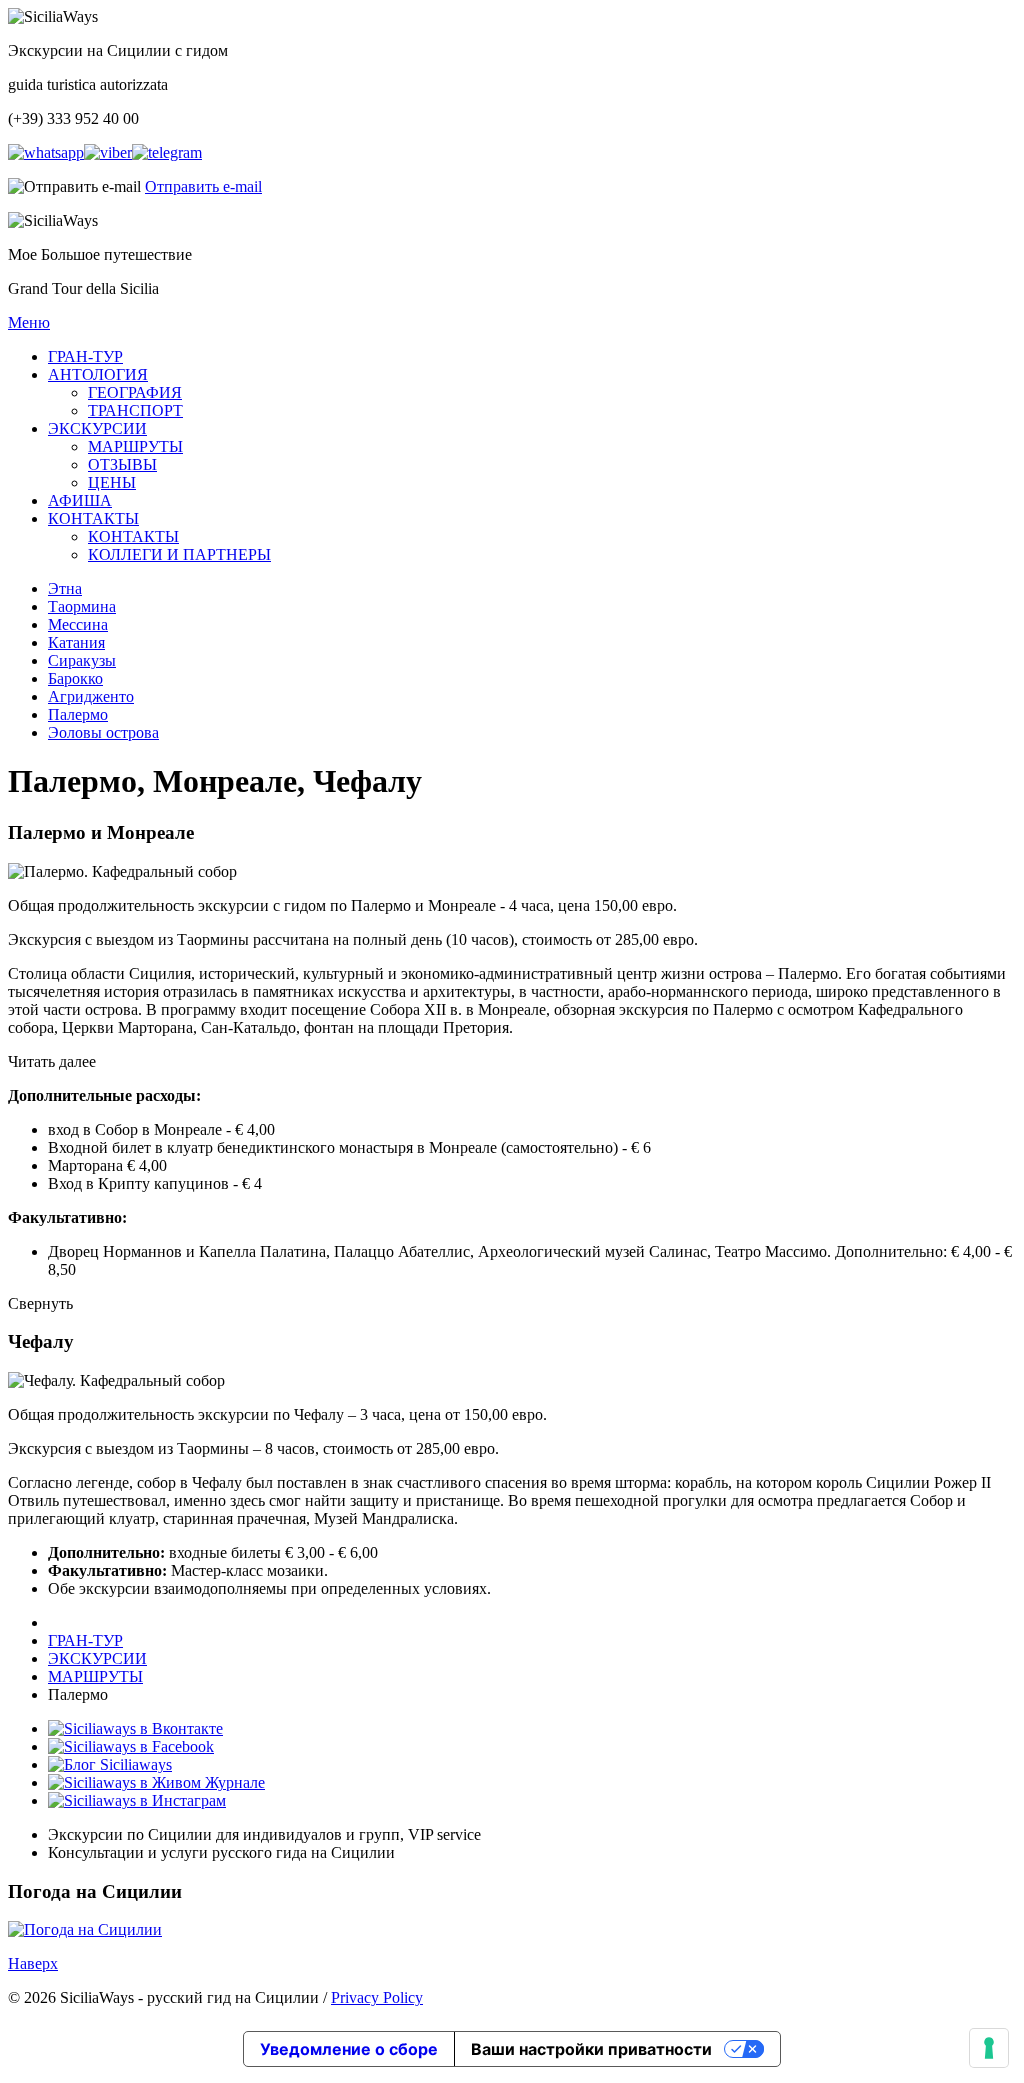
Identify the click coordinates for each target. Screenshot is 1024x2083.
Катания (76, 642)
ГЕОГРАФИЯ (135, 392)
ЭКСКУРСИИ (97, 428)
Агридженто (91, 696)
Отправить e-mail (203, 186)
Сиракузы (82, 660)
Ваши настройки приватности (591, 2049)
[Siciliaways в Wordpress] (110, 1764)
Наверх (33, 1963)
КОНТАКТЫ (93, 518)
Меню (29, 322)
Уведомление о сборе (349, 2049)
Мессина (78, 624)
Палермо (78, 714)
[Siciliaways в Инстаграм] (137, 1800)
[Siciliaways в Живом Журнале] (156, 1782)
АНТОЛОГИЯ (98, 374)
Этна (65, 588)
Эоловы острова (103, 732)
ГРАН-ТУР (85, 356)
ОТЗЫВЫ (122, 464)
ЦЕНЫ (112, 482)
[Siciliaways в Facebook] (131, 1746)
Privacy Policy (377, 1997)
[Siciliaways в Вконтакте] (135, 1728)
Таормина (82, 606)
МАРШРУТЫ (135, 446)
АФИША (80, 500)
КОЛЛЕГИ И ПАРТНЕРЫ (179, 554)
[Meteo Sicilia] (85, 1929)
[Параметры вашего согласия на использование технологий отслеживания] (989, 2048)
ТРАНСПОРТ (135, 410)
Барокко (75, 678)
